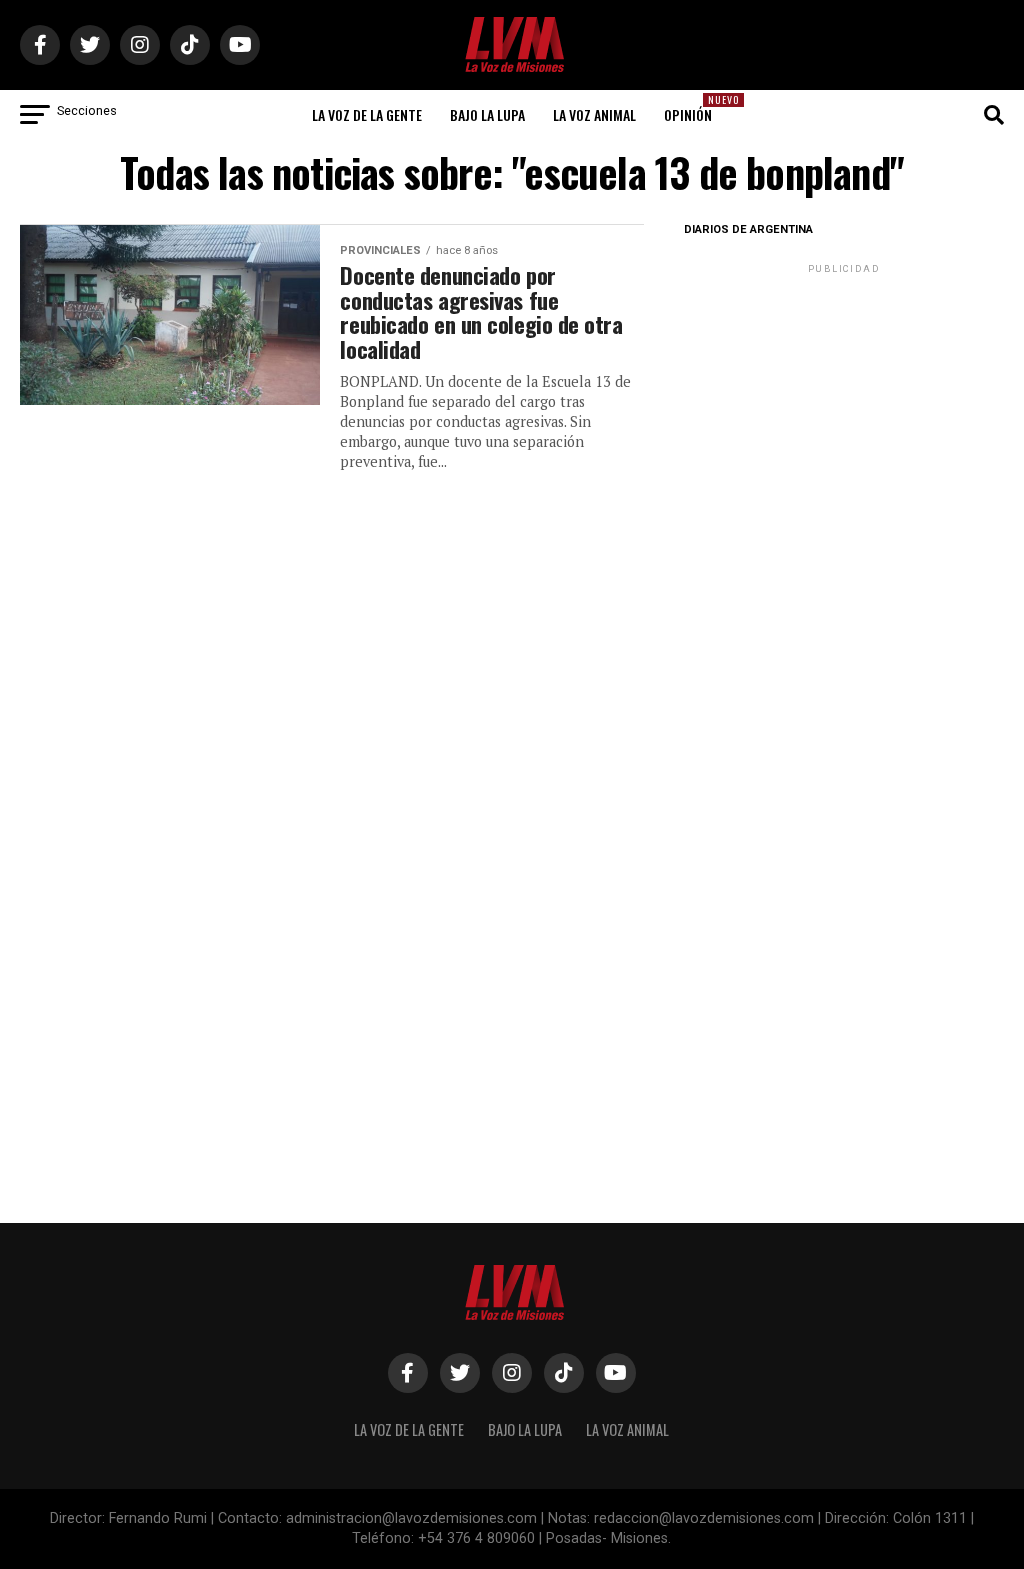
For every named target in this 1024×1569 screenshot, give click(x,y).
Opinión (694, 108)
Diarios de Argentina (748, 229)
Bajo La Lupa (487, 114)
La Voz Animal (594, 114)
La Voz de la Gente (367, 114)
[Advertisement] (844, 403)
